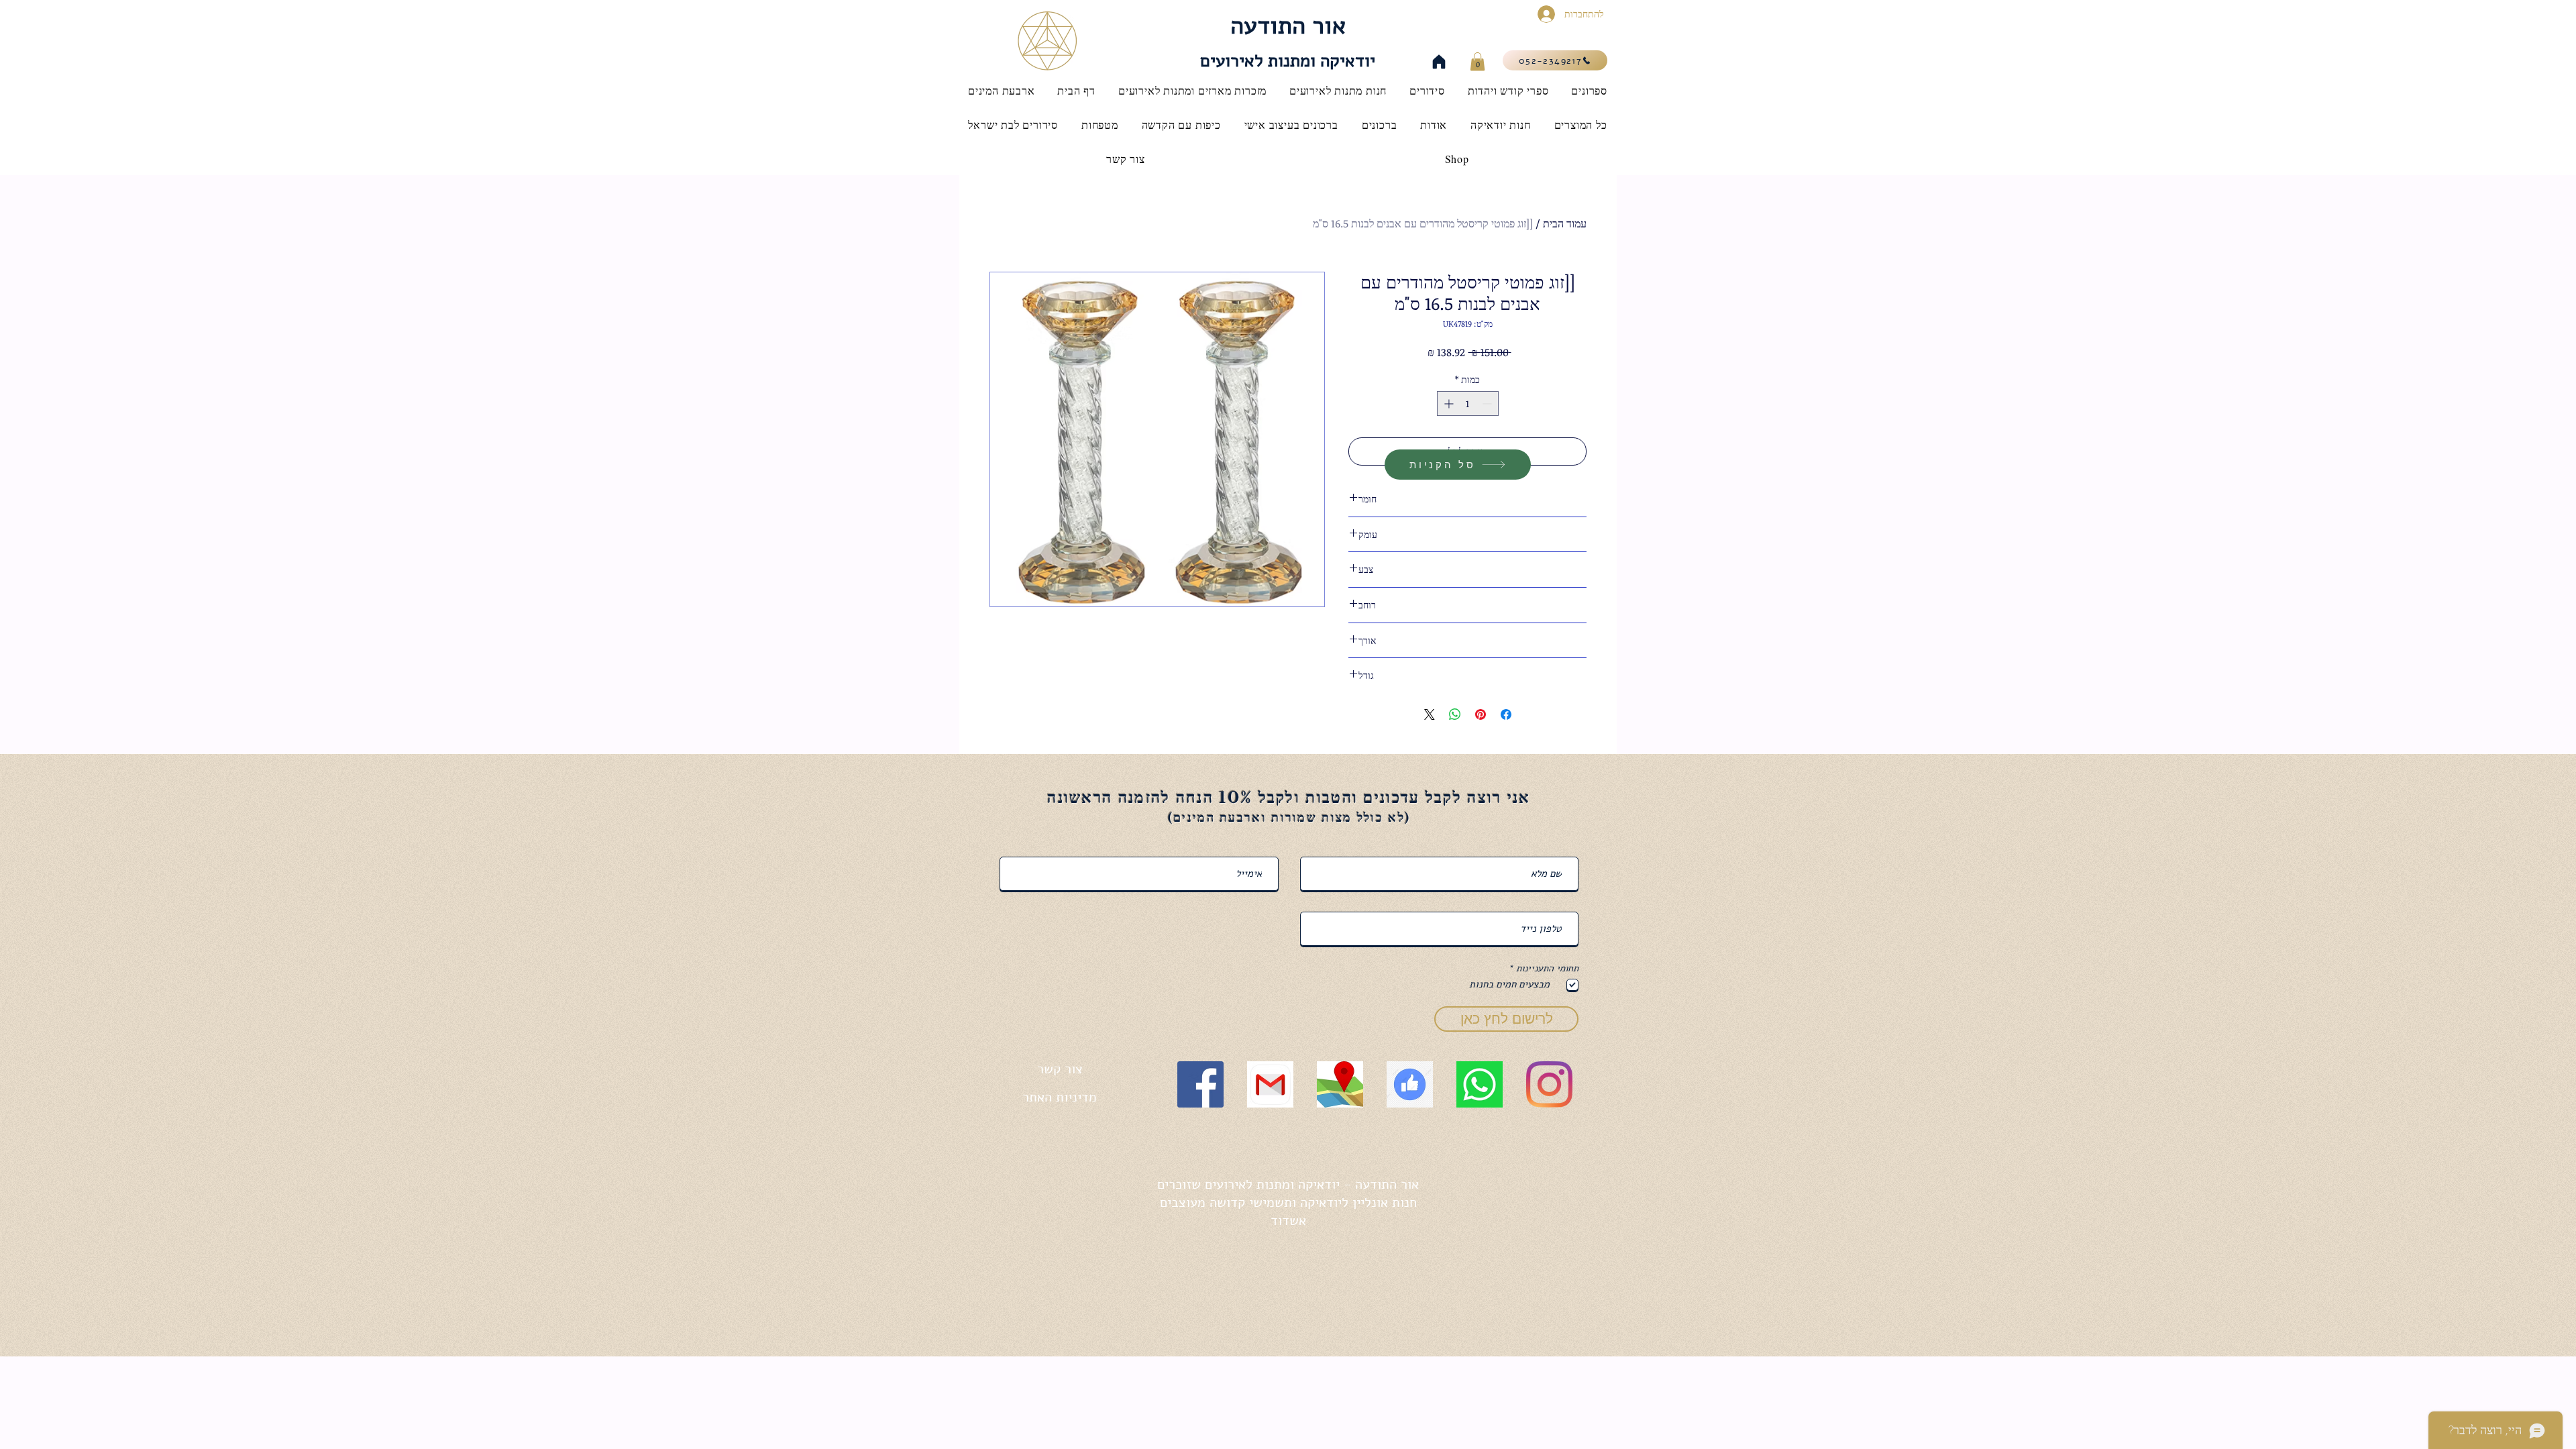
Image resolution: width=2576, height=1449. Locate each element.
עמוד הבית (1565, 223)
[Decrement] (1488, 404)
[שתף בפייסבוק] (1506, 714)
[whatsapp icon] (1480, 1084)
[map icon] (1340, 1084)
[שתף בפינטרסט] (1481, 714)
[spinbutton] (1468, 404)
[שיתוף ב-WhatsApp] (1455, 714)
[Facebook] (1200, 1084)
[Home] (1439, 62)
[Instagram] (1549, 1084)
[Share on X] (1430, 714)
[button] (1478, 61)
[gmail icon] (1270, 1084)
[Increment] (1447, 404)
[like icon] (1410, 1084)
